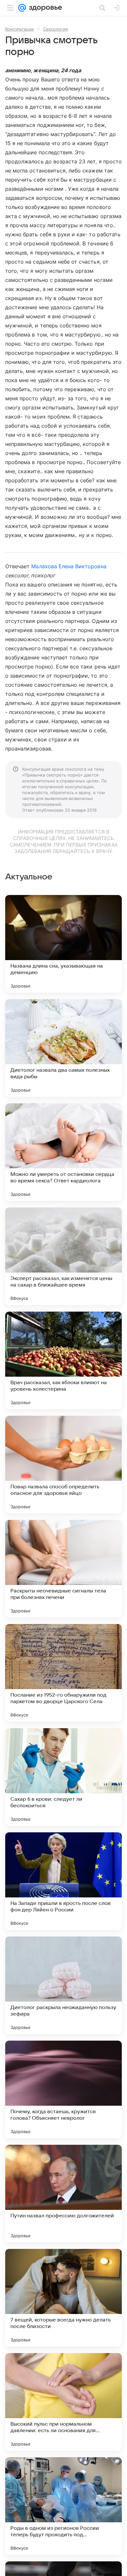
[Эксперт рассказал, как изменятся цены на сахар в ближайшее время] (63, 1256)
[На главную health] (44, 8)
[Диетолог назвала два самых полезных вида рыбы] (63, 1048)
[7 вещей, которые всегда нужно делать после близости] (63, 2298)
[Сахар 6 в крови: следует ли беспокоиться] (63, 1777)
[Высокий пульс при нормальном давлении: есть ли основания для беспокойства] (63, 2402)
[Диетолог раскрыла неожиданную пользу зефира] (63, 1985)
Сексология (55, 29)
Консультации (20, 29)
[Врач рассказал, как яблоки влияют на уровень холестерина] (63, 1360)
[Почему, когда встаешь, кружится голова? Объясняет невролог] (63, 2089)
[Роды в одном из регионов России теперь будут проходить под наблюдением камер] (63, 2506)
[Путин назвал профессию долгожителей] (63, 2194)
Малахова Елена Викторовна (69, 566)
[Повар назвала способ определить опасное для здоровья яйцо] (63, 1465)
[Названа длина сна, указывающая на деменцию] (63, 944)
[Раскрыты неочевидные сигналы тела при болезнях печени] (63, 1569)
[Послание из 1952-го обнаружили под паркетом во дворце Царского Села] (63, 1673)
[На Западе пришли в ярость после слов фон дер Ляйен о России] (63, 1881)
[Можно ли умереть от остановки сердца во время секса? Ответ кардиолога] (63, 1152)
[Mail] (22, 8)
